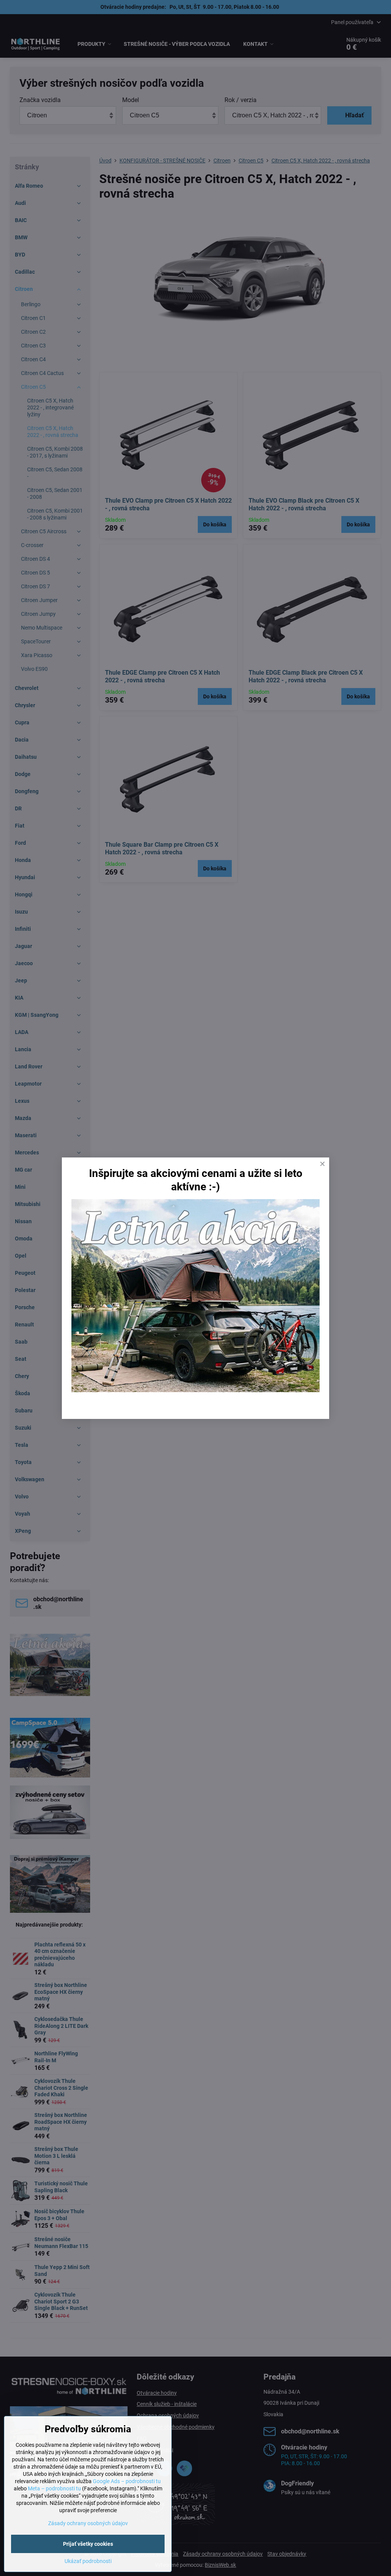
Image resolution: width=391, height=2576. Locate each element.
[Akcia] (195, 1390)
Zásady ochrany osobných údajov (88, 2523)
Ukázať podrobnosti (88, 2561)
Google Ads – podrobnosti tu (127, 2481)
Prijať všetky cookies (88, 2544)
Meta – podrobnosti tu (54, 2488)
